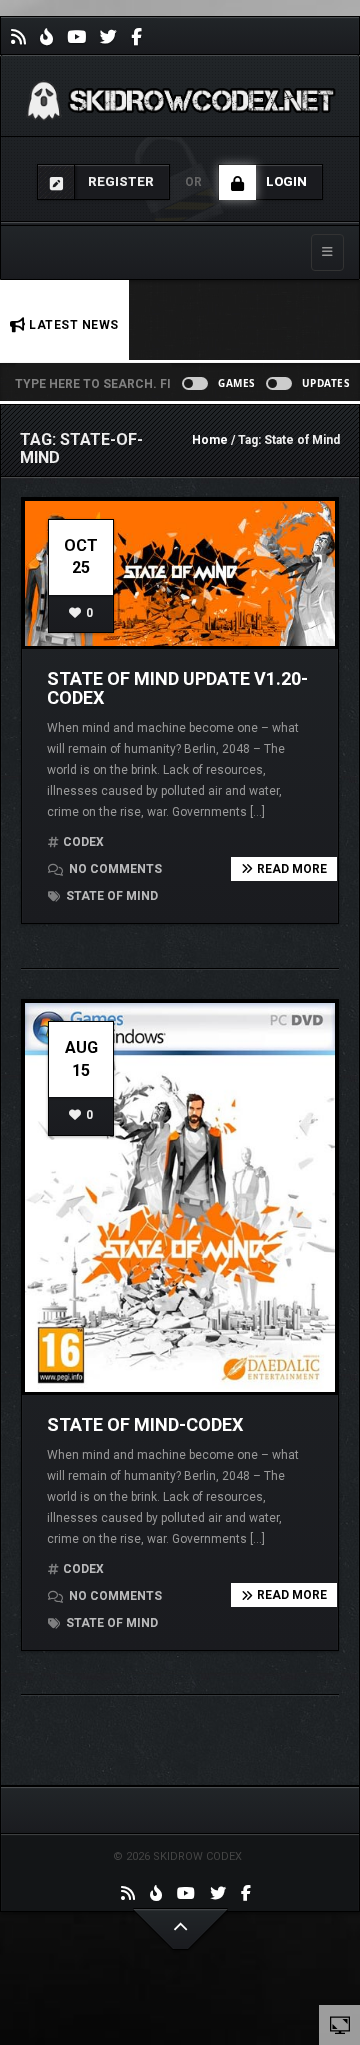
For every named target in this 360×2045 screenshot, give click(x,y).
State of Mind (110, 896)
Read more (292, 869)
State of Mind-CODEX (145, 1424)
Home (210, 440)
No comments (114, 869)
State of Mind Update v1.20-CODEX (177, 688)
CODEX (83, 842)
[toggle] (340, 2024)
